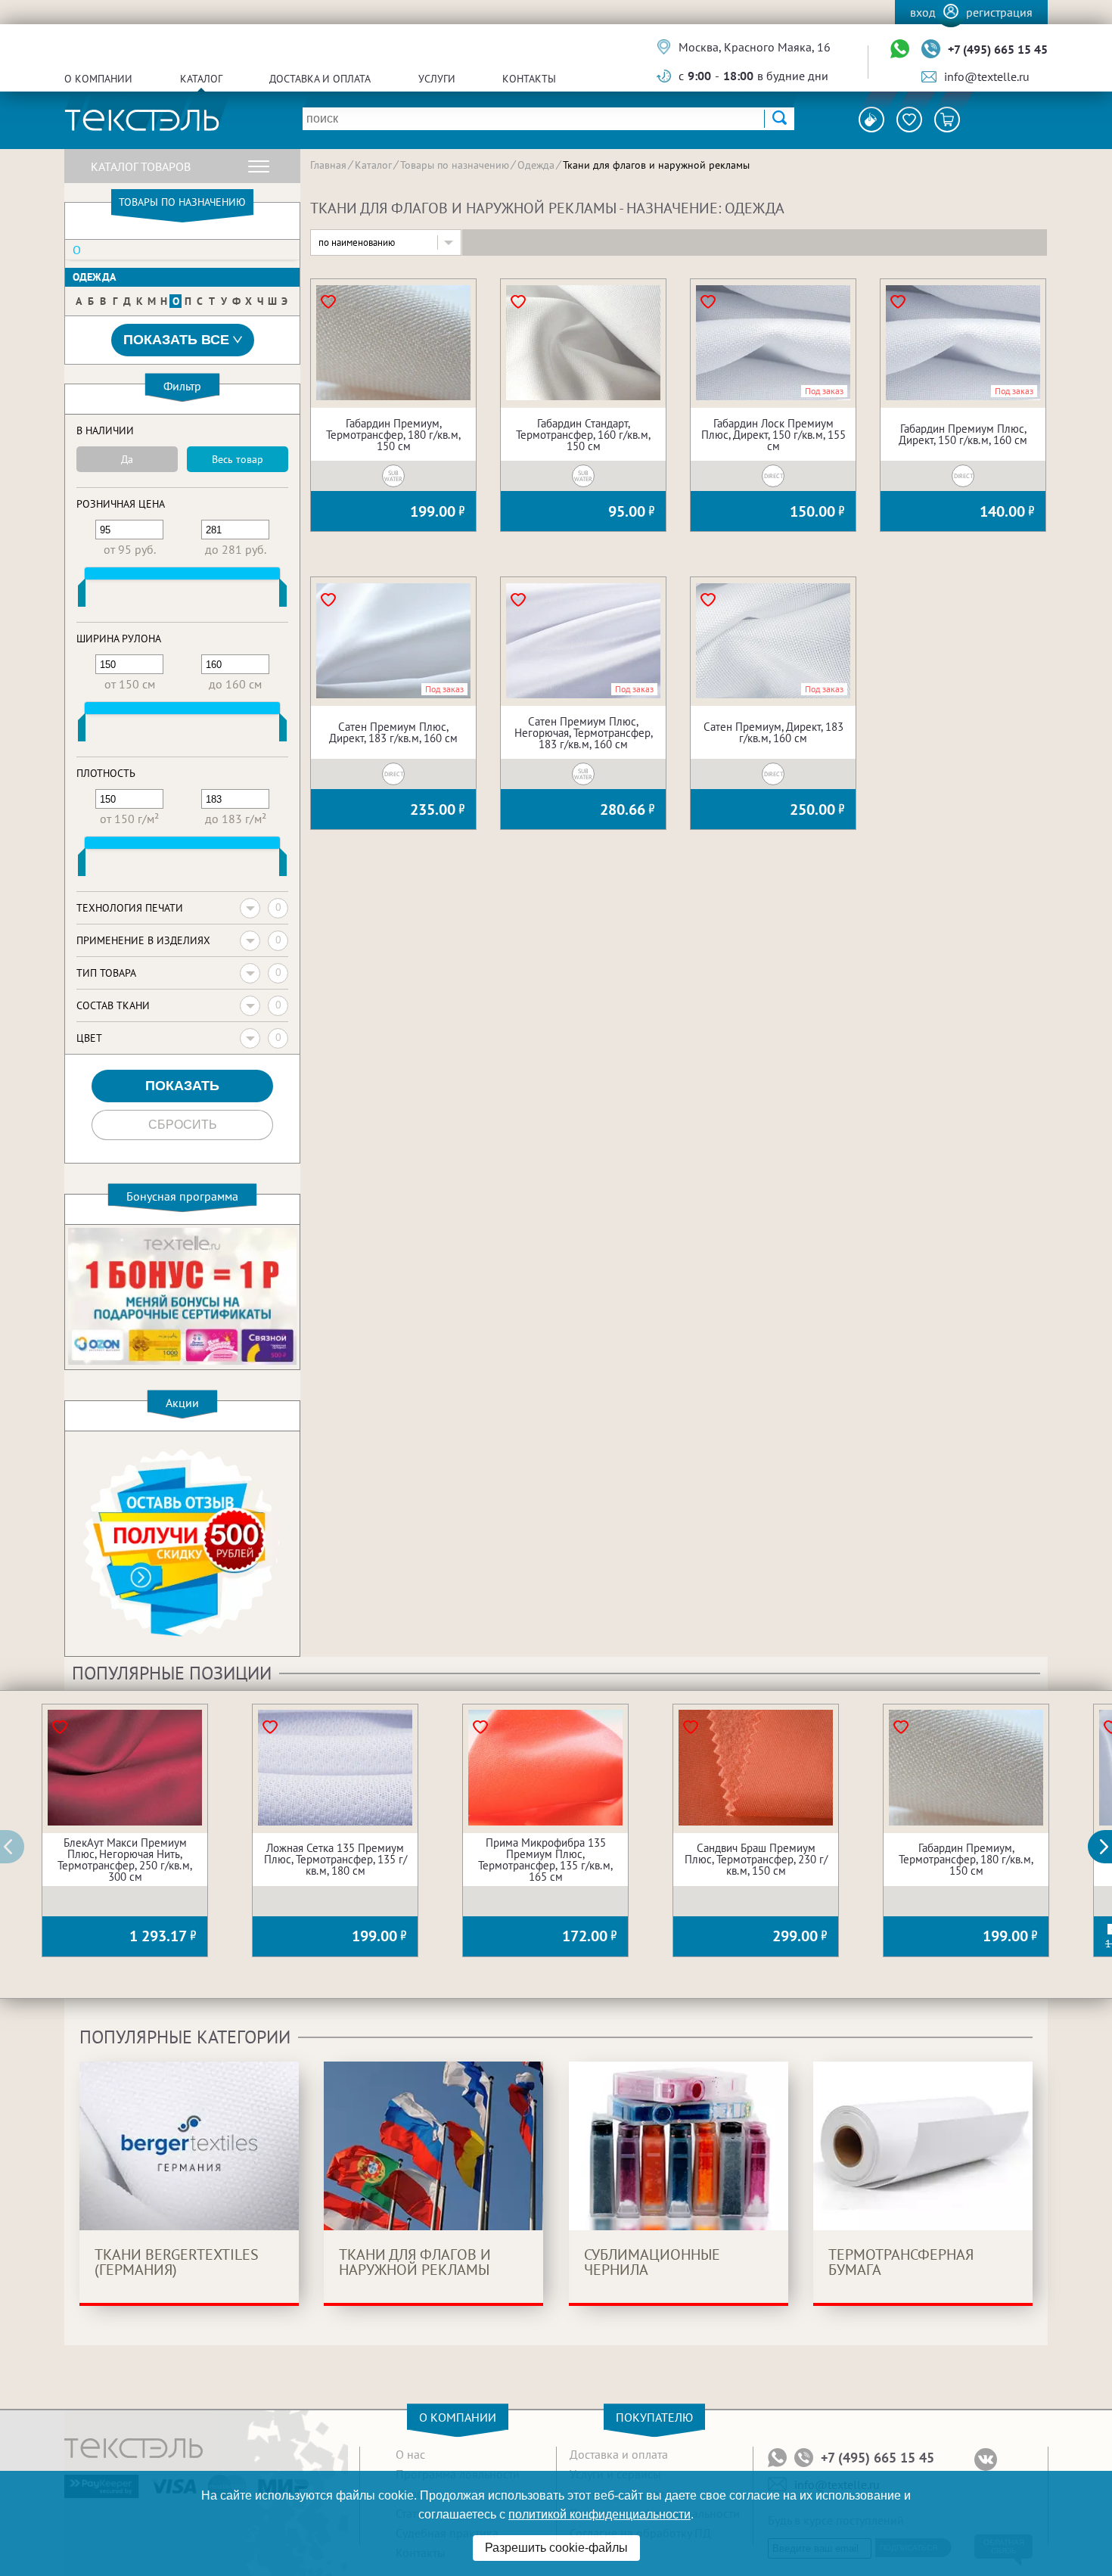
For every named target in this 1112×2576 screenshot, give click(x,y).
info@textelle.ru (987, 76)
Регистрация (999, 12)
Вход (923, 12)
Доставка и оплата (320, 79)
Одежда (94, 277)
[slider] (82, 596)
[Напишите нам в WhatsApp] (900, 50)
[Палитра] (871, 120)
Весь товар (238, 459)
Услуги (437, 79)
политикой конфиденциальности (599, 2514)
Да (127, 459)
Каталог (201, 79)
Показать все (176, 340)
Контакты (529, 79)
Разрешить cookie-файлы (556, 2548)
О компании (98, 79)
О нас (410, 2454)
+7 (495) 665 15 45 (998, 49)
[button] (1108, 1847)
